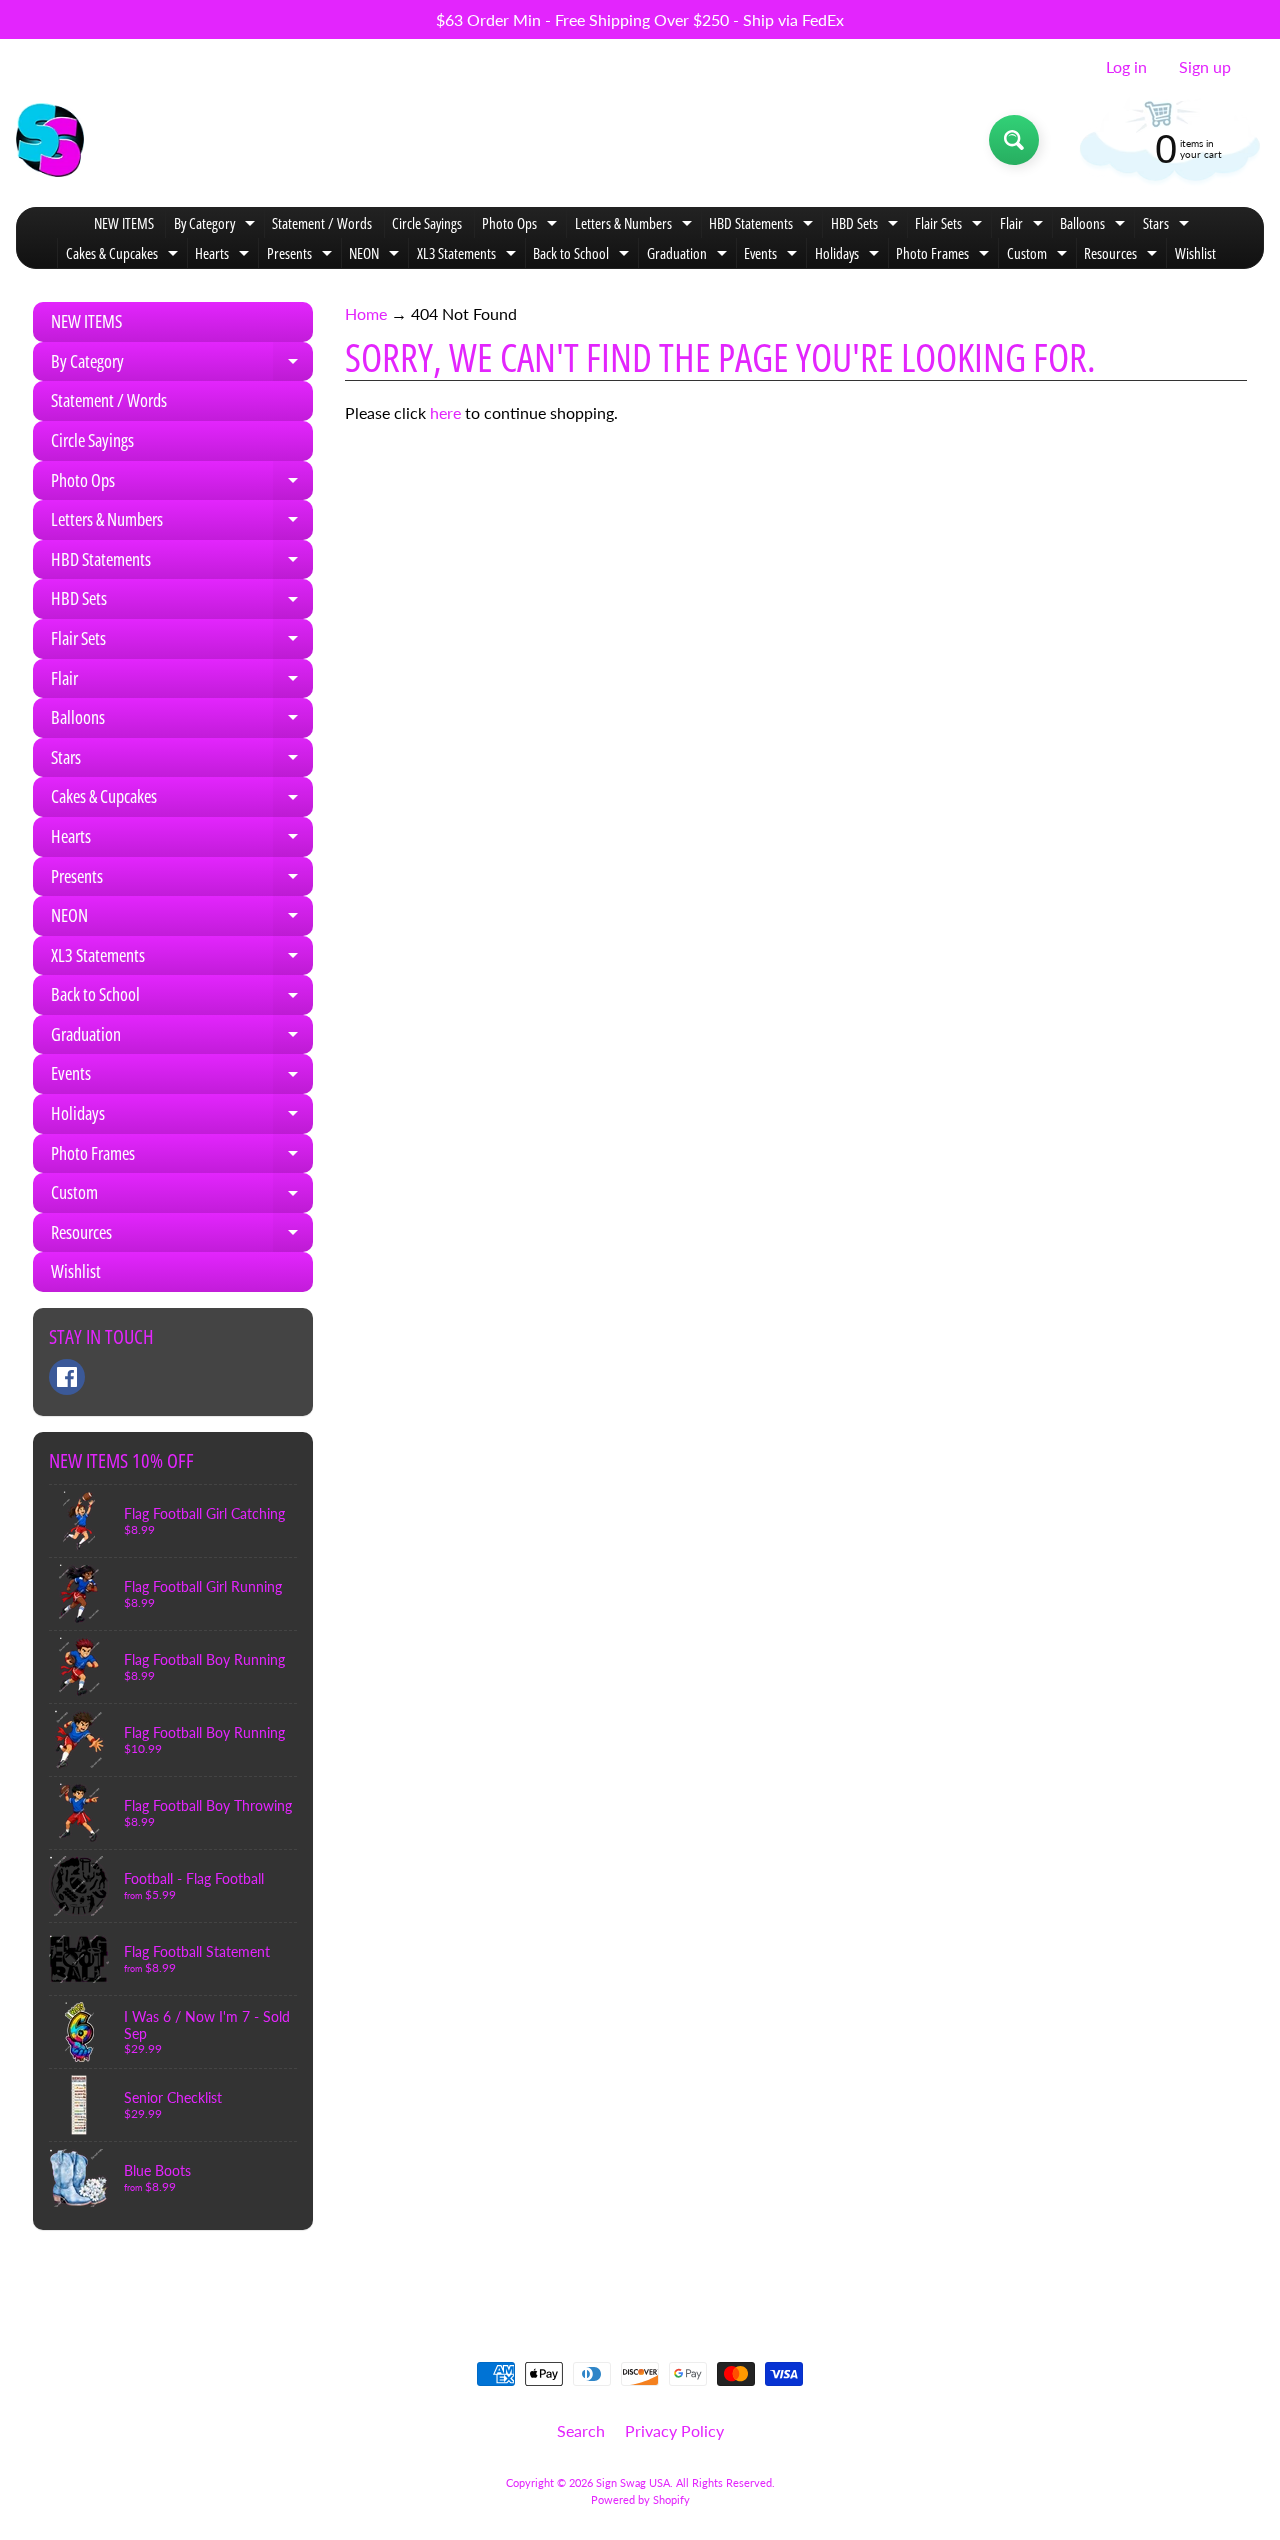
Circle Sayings (427, 223)
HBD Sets (867, 225)
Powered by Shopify (640, 2499)
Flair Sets (951, 225)
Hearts (224, 255)
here (445, 412)
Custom (1039, 255)
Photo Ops (522, 225)
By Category (217, 225)
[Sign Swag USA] (50, 140)
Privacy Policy (674, 2430)
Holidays (849, 255)
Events (773, 255)
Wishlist (1195, 253)
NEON (376, 255)
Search (581, 2430)
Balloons (1095, 225)
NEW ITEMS (124, 223)
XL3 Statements (469, 255)
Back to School (583, 255)
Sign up (1205, 67)
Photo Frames (945, 255)
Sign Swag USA (633, 2482)
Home (366, 313)
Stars (1168, 225)
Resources (1123, 255)
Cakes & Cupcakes (124, 255)
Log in (1126, 67)
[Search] (1014, 140)
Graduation (689, 255)
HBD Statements (763, 225)
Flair (1024, 225)
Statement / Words (322, 223)
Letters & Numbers (636, 225)
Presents (302, 255)
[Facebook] (67, 1377)
